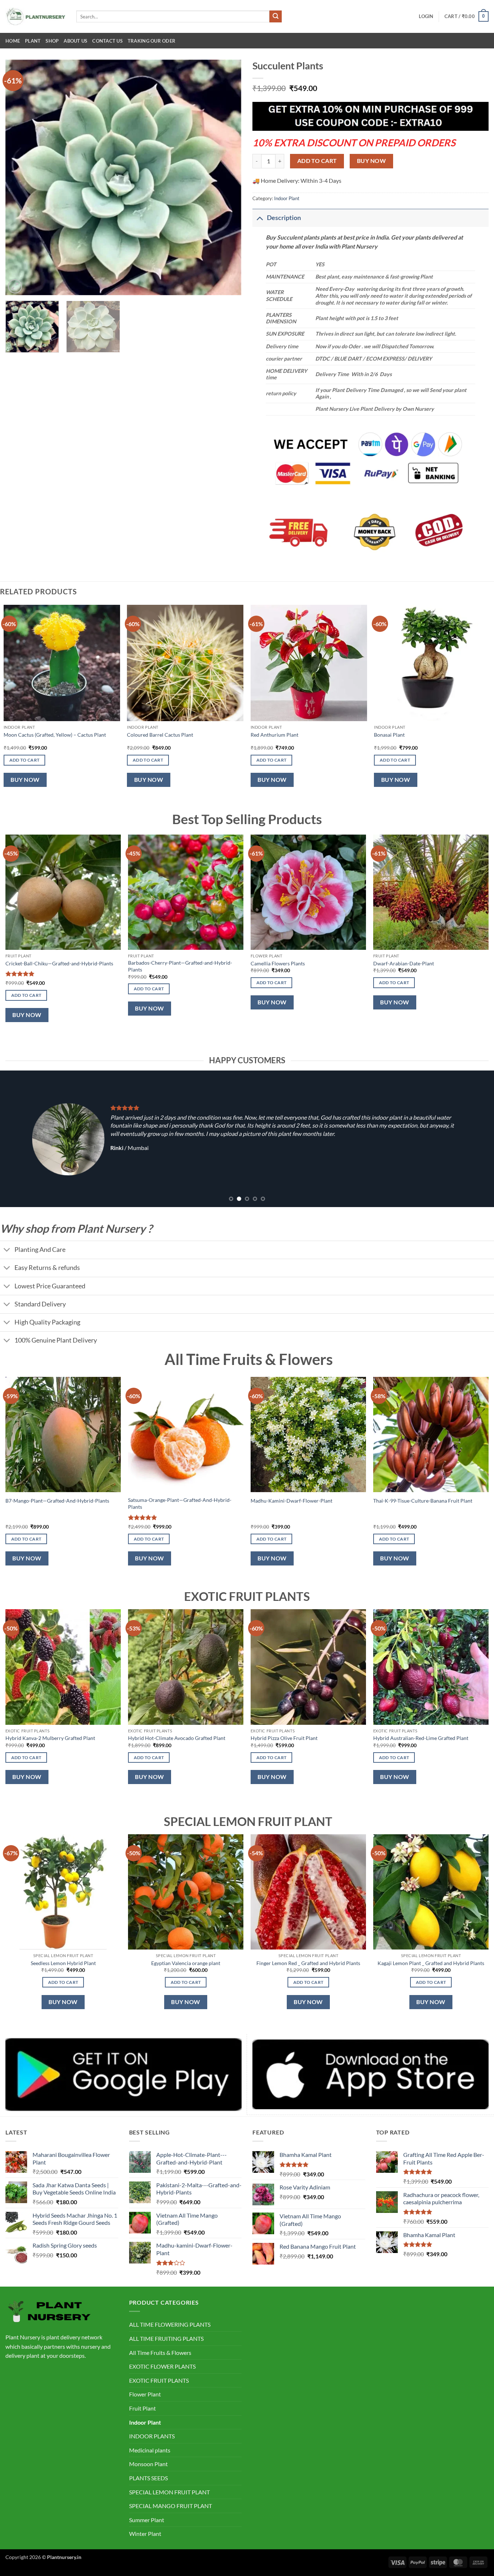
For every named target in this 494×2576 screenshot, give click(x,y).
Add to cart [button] (25, 760)
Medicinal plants (150, 2450)
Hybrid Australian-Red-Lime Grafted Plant (421, 1738)
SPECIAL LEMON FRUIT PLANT (169, 2492)
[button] (426, 16)
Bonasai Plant (389, 735)
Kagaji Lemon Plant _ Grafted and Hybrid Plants (431, 1963)
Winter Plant (145, 2534)
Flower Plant (145, 2394)
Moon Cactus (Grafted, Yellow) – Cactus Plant (55, 735)
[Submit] (276, 17)
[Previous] (19, 177)
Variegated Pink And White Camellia (46, 963)
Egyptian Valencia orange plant (186, 1963)
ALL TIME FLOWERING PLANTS (170, 2324)
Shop (52, 41)
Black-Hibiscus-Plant (397, 963)
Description (284, 218)
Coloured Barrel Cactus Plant (160, 735)
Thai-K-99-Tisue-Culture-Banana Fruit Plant (423, 1501)
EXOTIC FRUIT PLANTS (159, 2380)
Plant (33, 41)
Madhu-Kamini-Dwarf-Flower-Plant (291, 1501)
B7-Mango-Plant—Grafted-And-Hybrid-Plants (57, 1501)
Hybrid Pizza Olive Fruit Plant (284, 1738)
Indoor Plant (287, 198)
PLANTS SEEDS (148, 2478)
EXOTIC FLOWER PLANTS (162, 2366)
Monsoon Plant (148, 2464)
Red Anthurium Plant (274, 735)
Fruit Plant (142, 2408)
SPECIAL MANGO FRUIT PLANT (171, 2506)
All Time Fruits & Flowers (160, 2353)
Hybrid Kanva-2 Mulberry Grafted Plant (50, 1738)
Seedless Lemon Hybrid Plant (63, 1963)
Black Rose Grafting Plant (157, 963)
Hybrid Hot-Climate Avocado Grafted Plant (177, 1738)
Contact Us (107, 41)
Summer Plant (147, 2520)
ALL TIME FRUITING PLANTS (166, 2338)
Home (13, 41)
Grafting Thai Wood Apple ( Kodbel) (291, 963)
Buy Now (371, 161)
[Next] (228, 177)
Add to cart (317, 161)
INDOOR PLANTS (152, 2436)
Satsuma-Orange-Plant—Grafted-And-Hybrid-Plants (180, 1503)
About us (75, 41)
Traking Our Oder (152, 41)
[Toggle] (259, 218)
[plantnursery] (35, 16)
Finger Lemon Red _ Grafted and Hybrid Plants (308, 1963)
